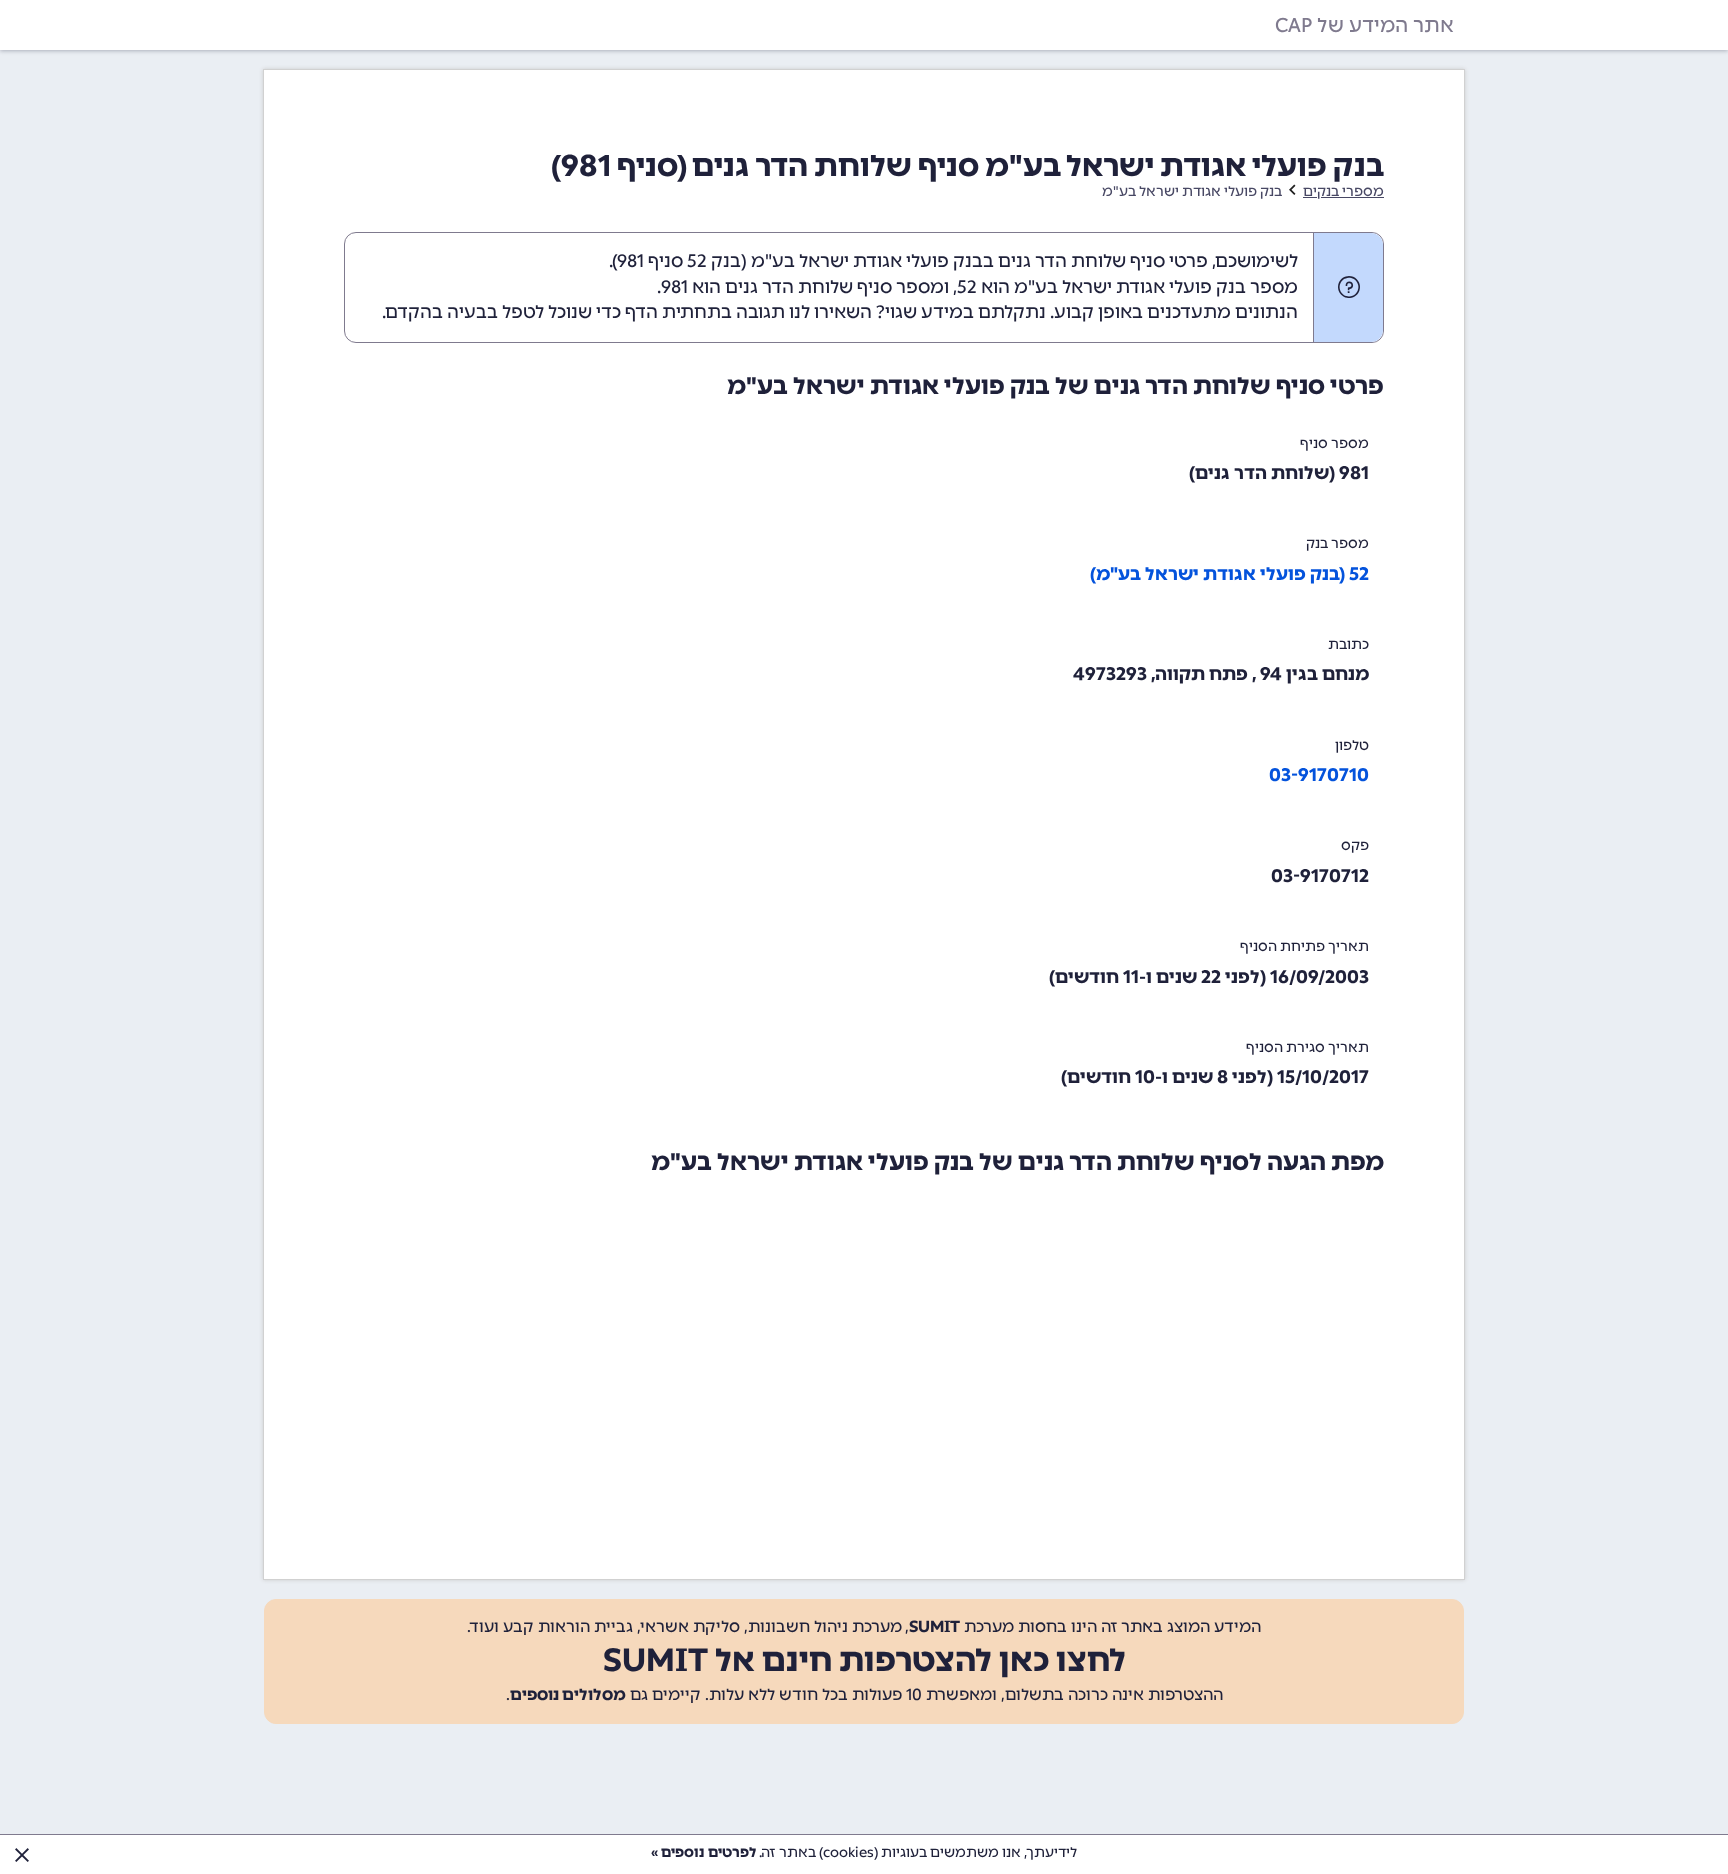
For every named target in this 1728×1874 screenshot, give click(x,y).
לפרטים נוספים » (703, 1852)
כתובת (1348, 644)
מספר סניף (1334, 443)
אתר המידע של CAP (1364, 25)
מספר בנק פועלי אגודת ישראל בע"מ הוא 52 (1127, 287)
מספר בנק (1337, 543)
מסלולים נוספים (568, 1694)
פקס (1355, 845)
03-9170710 (1319, 775)
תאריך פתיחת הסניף (1304, 946)
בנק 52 (714, 261)
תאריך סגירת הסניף (1307, 1047)
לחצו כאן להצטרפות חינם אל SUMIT (864, 1660)
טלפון (1352, 745)
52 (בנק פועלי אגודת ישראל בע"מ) (1229, 574)
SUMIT (934, 1626)
